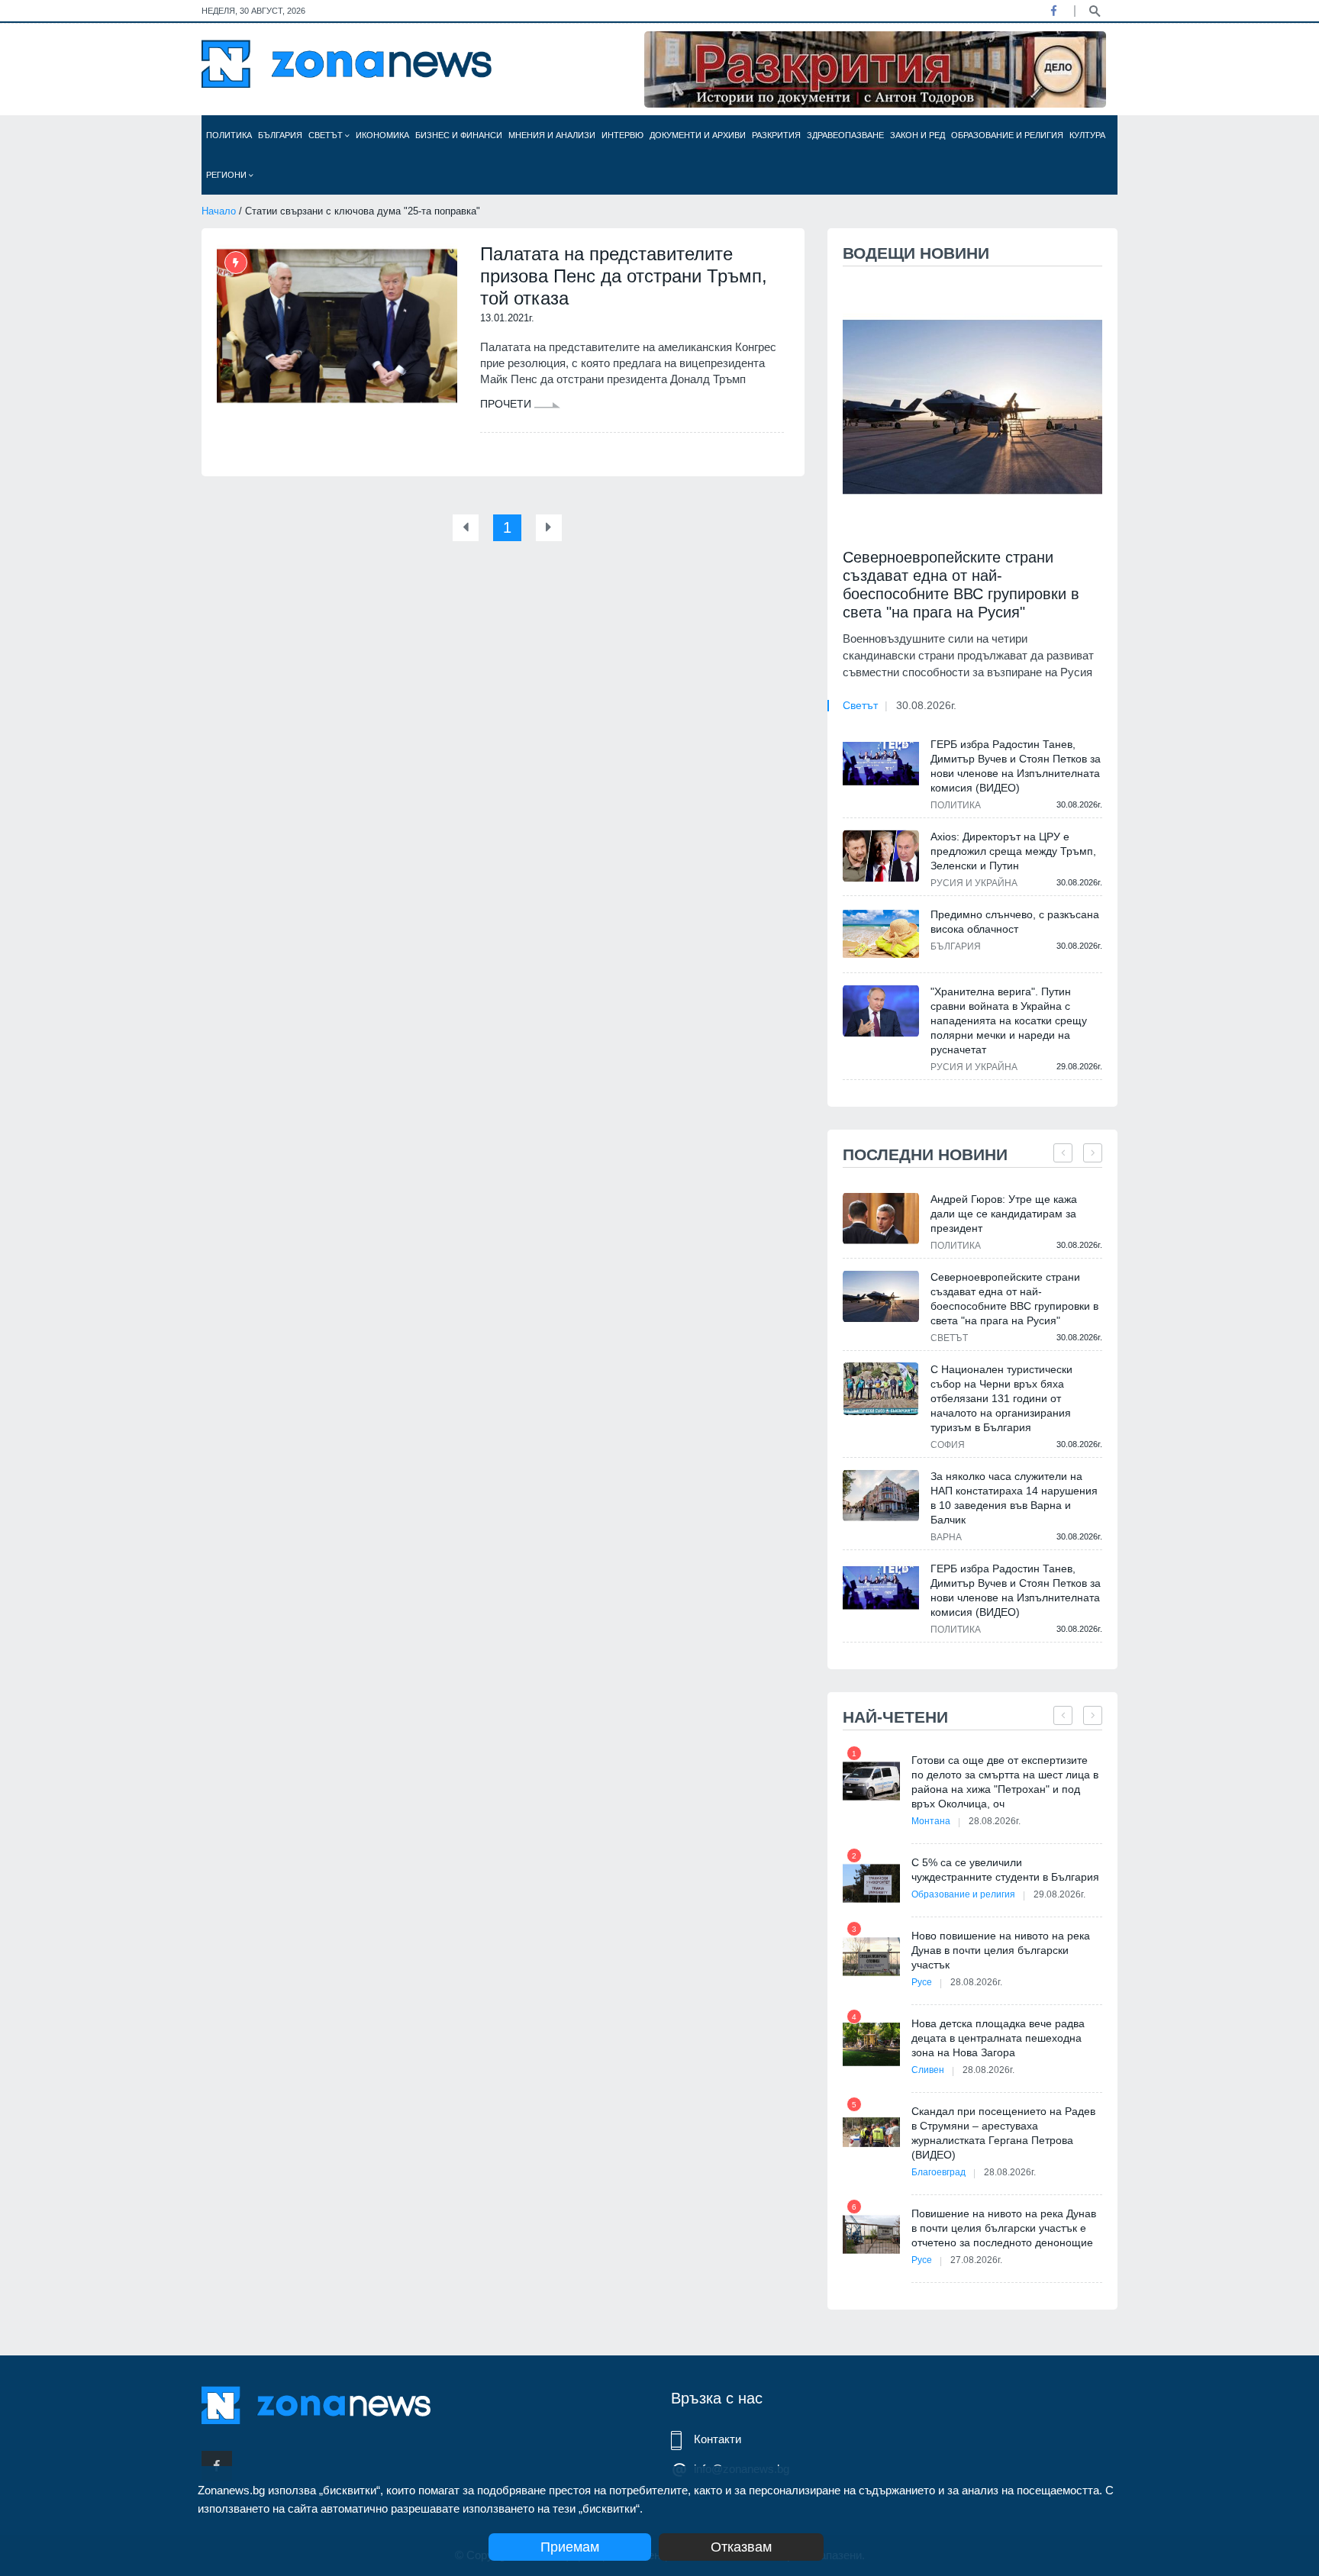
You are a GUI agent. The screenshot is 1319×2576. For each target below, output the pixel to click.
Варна (946, 1537)
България (280, 135)
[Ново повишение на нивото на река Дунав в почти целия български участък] (871, 1957)
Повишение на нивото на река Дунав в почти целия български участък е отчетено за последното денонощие (1004, 2228)
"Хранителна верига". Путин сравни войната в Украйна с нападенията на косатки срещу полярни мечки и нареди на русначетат (1009, 1020)
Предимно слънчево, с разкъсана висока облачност (1015, 922)
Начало (219, 211)
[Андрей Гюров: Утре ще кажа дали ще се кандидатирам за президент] (881, 1219)
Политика (229, 135)
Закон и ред (917, 135)
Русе (922, 1982)
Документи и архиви (698, 135)
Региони (227, 175)
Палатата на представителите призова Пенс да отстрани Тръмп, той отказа (624, 276)
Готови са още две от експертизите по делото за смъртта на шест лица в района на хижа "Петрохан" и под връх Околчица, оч (1005, 1782)
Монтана (931, 1821)
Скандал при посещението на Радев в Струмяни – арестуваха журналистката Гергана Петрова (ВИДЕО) (1003, 2133)
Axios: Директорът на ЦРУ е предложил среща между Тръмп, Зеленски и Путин (1013, 851)
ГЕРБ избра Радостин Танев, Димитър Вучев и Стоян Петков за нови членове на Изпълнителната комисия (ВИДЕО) (1016, 766)
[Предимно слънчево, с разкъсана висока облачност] (881, 933)
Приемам (570, 2547)
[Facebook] (1053, 11)
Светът (327, 135)
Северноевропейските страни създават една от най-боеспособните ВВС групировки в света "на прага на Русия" (961, 585)
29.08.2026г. (1059, 1894)
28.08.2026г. (995, 1821)
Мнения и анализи (552, 135)
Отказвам (741, 2547)
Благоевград (938, 2172)
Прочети (507, 404)
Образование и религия (1007, 135)
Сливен (928, 2070)
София (948, 1445)
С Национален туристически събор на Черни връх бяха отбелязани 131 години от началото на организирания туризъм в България (1001, 1398)
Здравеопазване (845, 135)
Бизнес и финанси (459, 135)
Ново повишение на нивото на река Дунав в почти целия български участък (1001, 1950)
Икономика (382, 135)
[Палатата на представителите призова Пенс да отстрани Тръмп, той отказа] (337, 326)
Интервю (622, 135)
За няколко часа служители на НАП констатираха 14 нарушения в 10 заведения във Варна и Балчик (1014, 1498)
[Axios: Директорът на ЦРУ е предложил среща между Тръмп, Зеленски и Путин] (881, 856)
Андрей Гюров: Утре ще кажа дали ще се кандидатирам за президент (1004, 1214)
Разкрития (776, 135)
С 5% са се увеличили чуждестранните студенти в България (1005, 1870)
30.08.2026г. (926, 705)
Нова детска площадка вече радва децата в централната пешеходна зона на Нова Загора (998, 2038)
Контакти (718, 2439)
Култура (1087, 135)
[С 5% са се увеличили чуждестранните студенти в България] (871, 1883)
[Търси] (1095, 10)
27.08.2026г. (976, 2260)
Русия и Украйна (974, 883)
